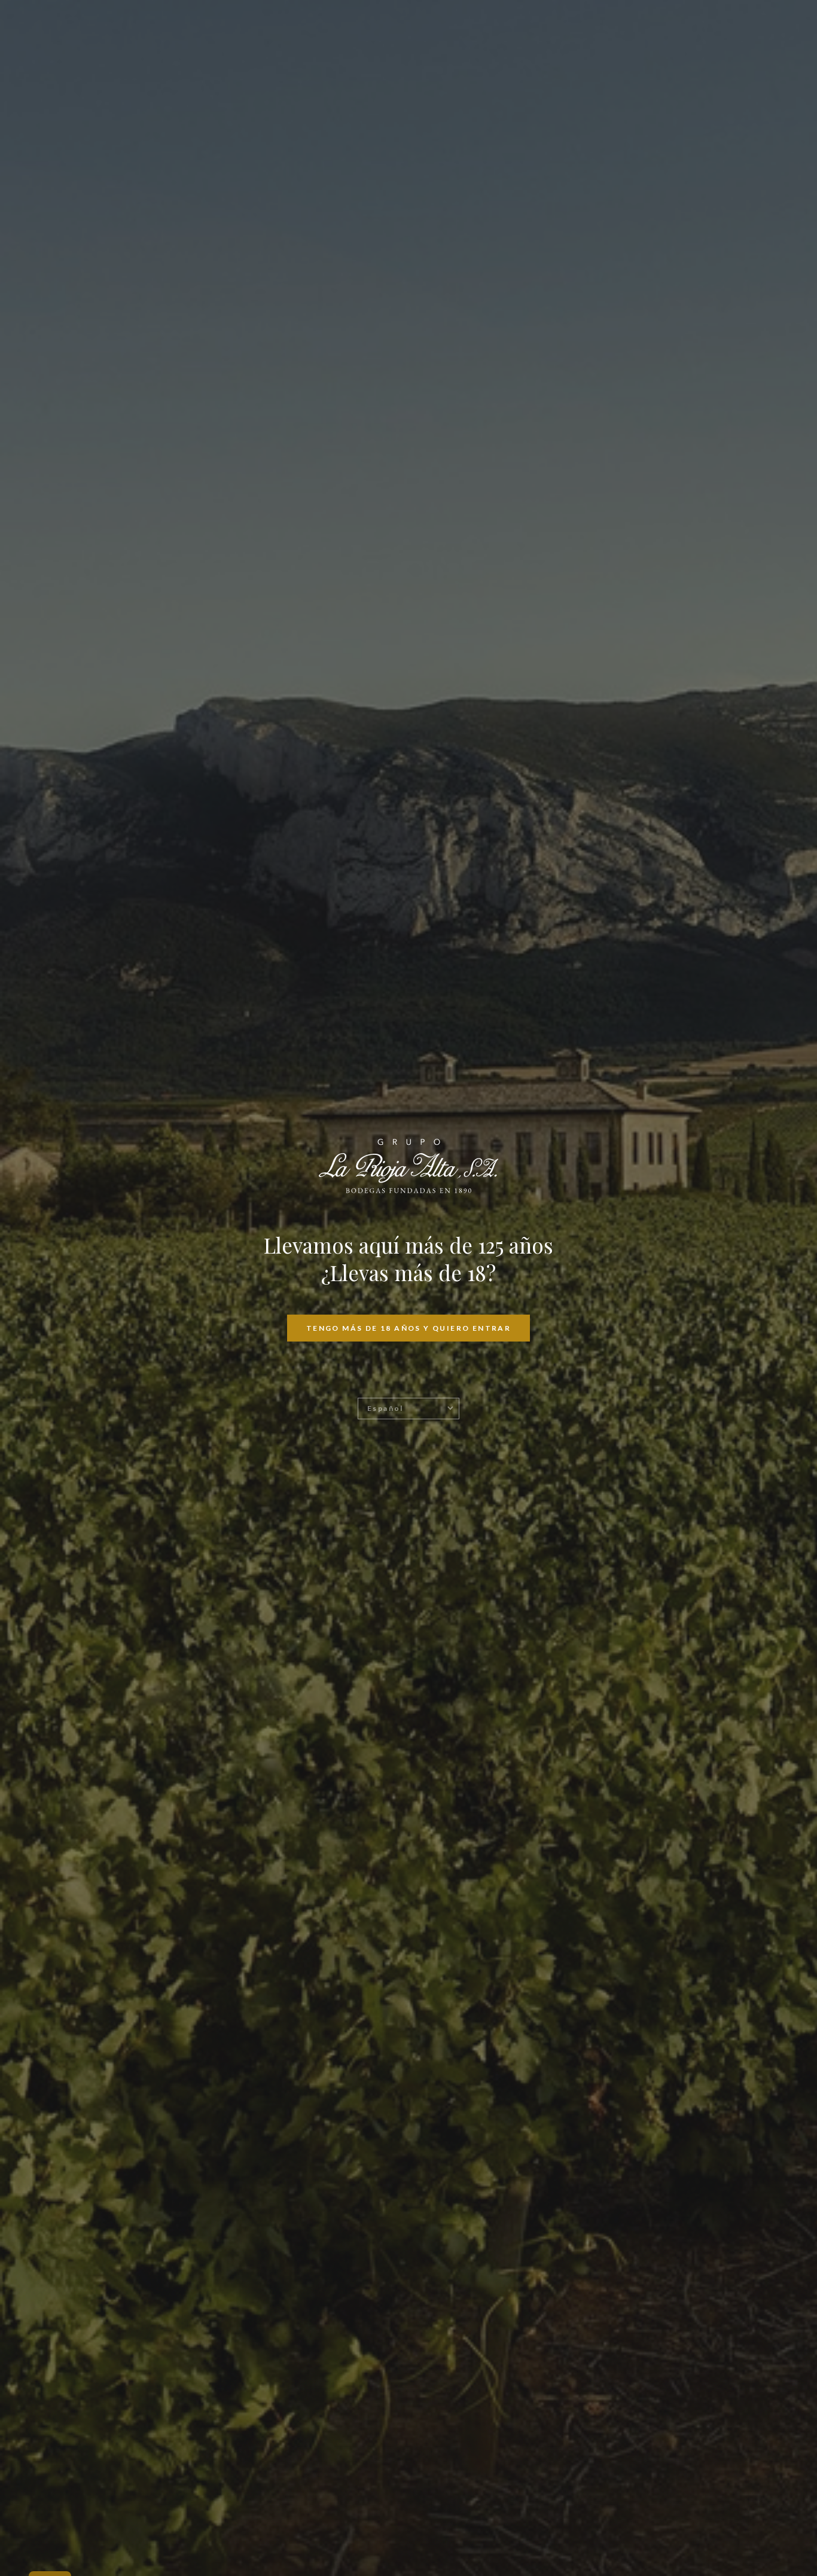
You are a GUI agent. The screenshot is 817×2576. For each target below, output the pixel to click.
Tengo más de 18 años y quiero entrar (408, 1328)
